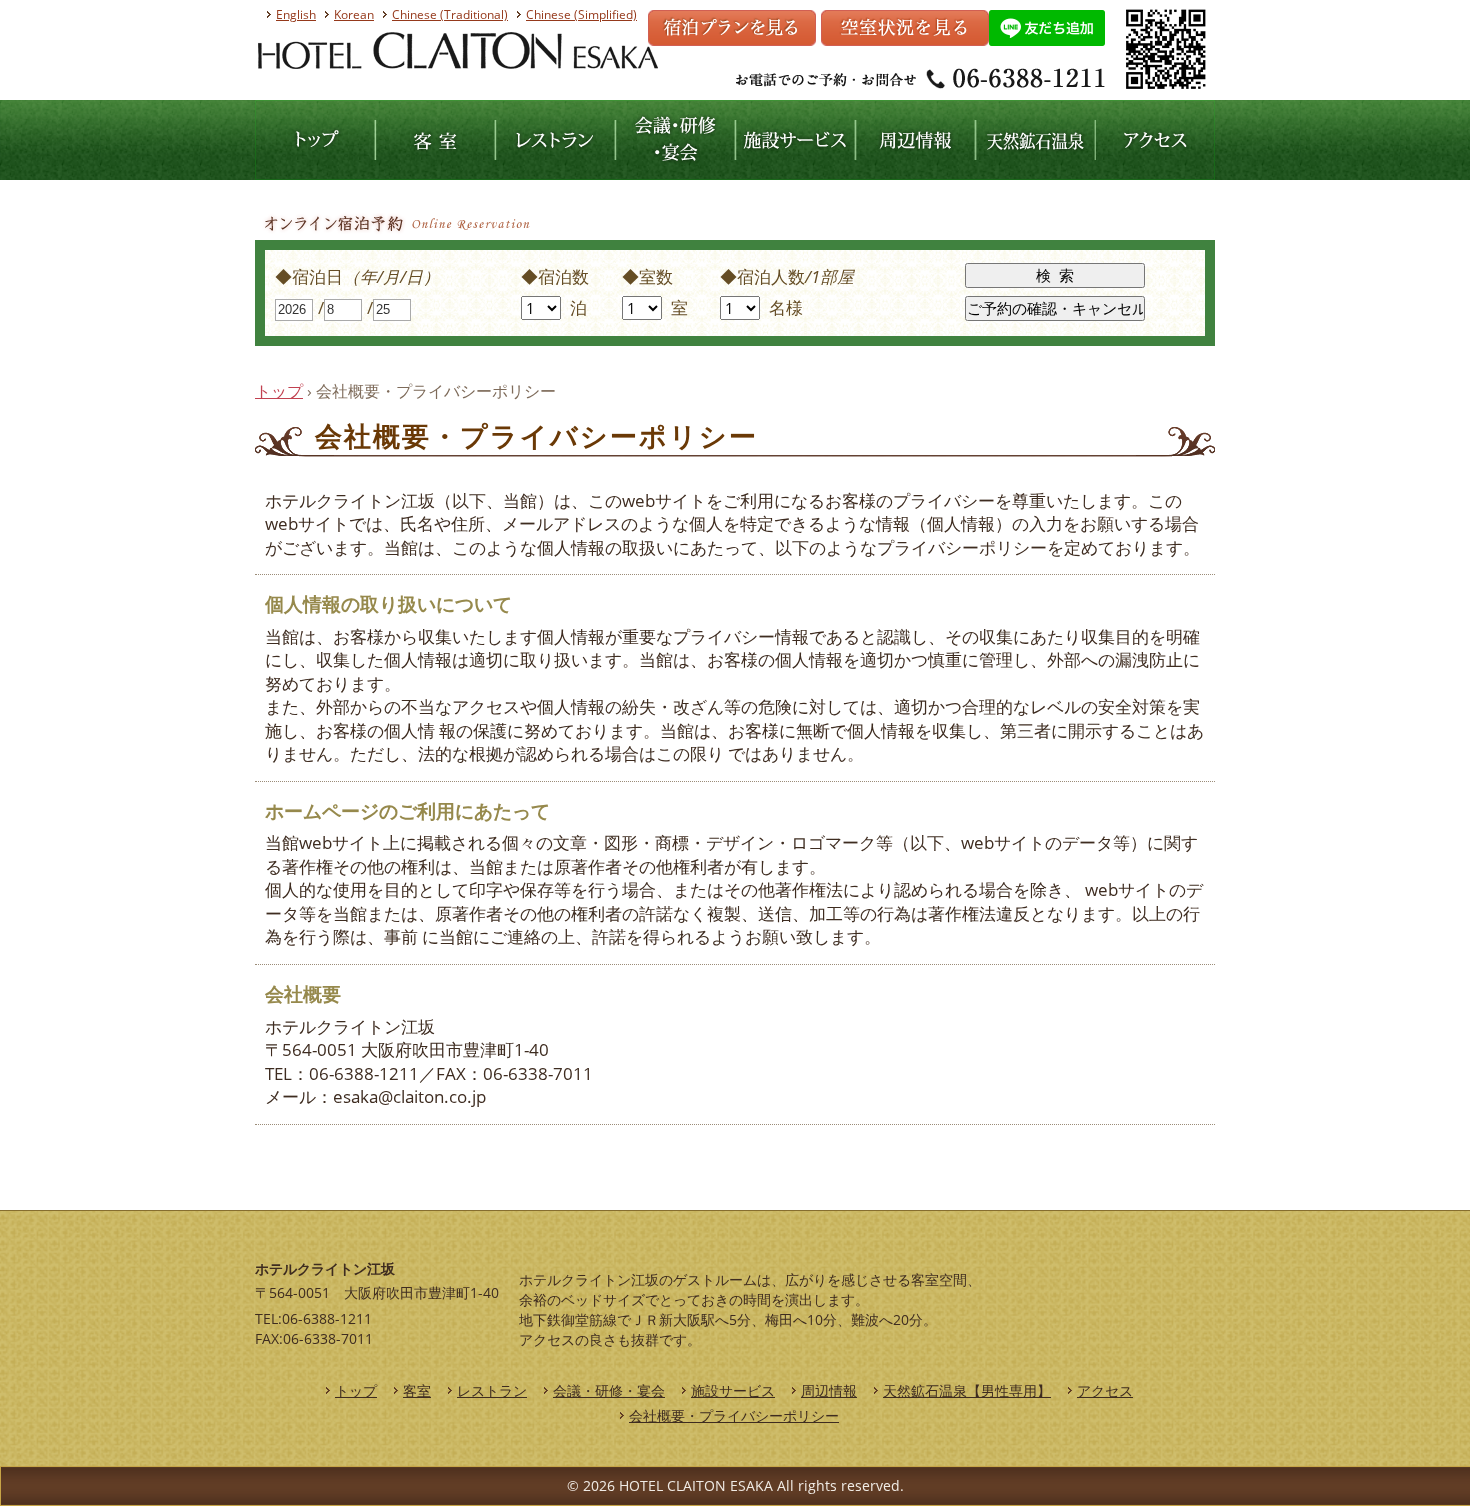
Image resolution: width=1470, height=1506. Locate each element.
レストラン (492, 1390)
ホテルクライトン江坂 (389, 133)
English (296, 14)
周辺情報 (829, 1390)
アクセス (1105, 1390)
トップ (279, 391)
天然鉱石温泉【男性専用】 (967, 1390)
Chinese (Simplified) (581, 14)
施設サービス (733, 1390)
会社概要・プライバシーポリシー (734, 1415)
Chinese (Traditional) (450, 14)
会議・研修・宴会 (609, 1390)
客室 (417, 1390)
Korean (354, 14)
